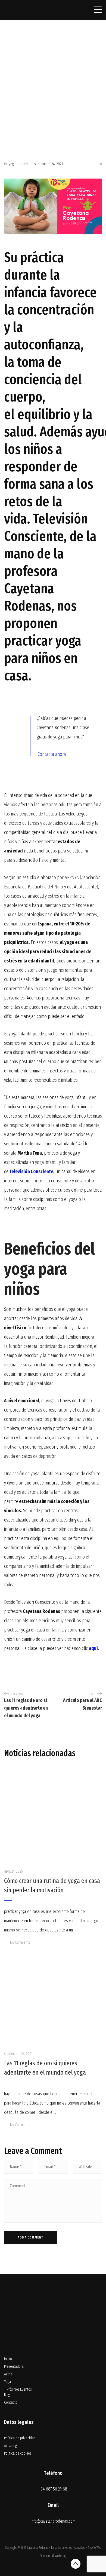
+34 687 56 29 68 (53, 2489)
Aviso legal (12, 2446)
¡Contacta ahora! (52, 754)
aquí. (94, 1648)
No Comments (20, 1942)
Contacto (11, 2402)
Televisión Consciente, (32, 1172)
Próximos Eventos (19, 2389)
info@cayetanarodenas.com (53, 2521)
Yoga (7, 2382)
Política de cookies (18, 2453)
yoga (12, 164)
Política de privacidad (20, 2438)
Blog (7, 2395)
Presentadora (14, 2367)
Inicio (8, 2359)
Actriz (8, 2374)
